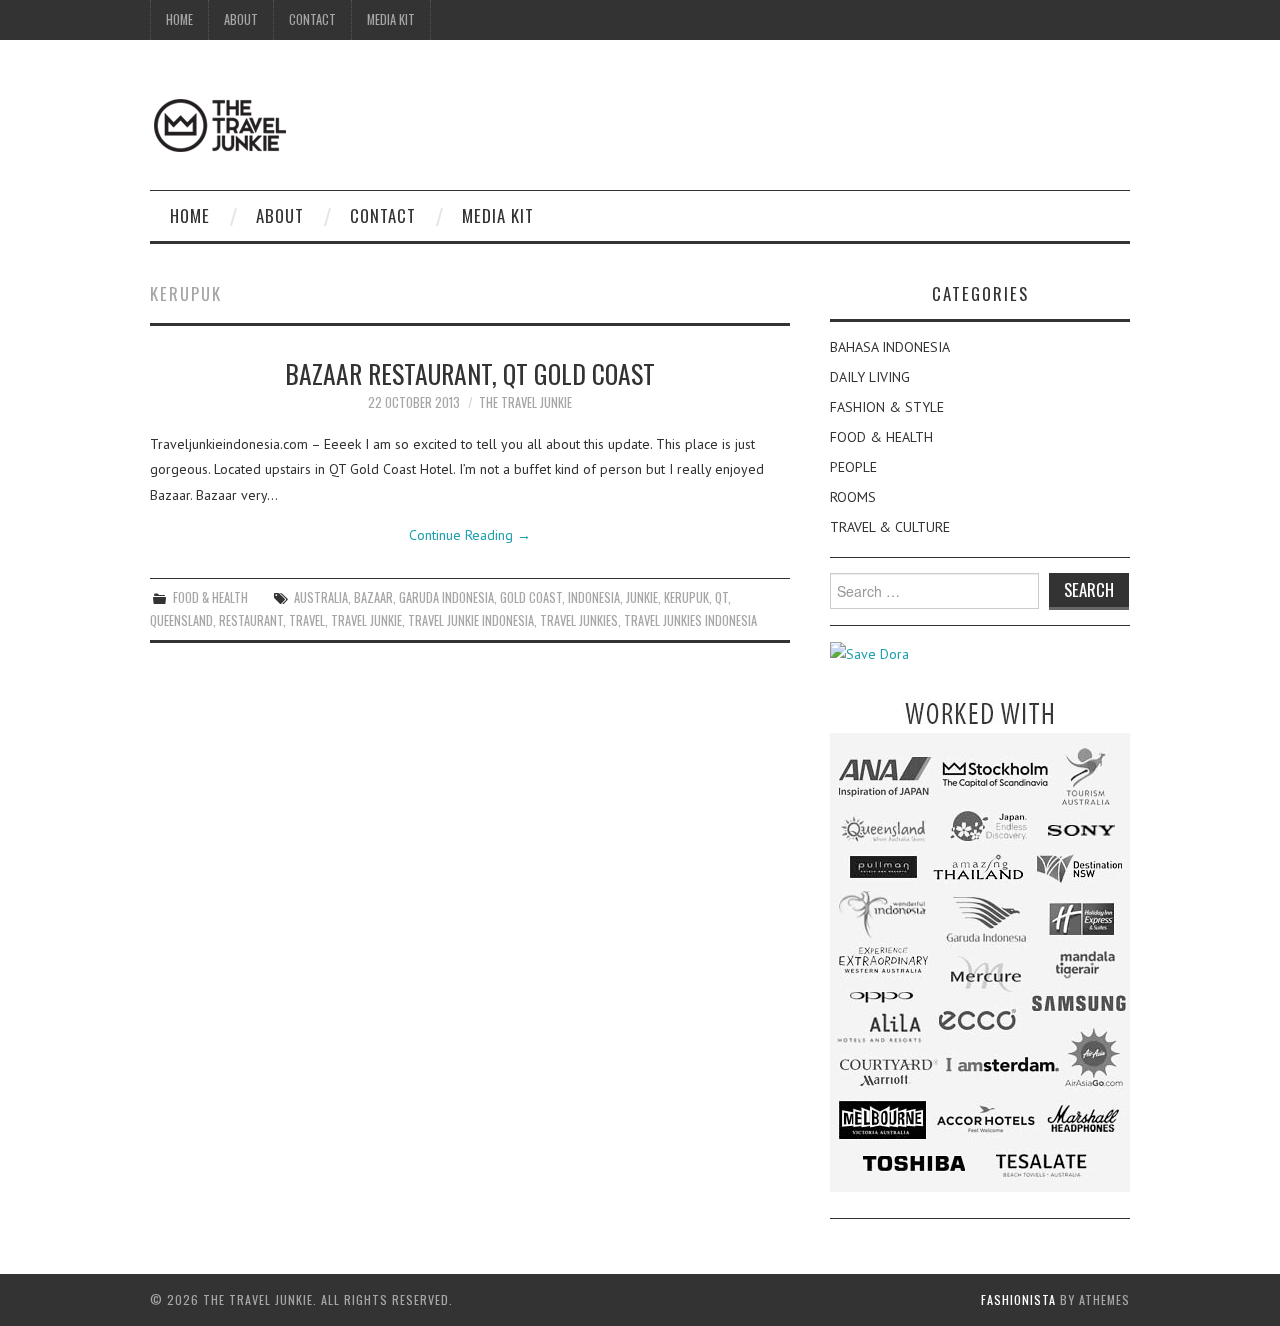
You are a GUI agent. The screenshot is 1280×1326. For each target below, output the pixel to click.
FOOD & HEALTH (210, 597)
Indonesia (594, 597)
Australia (321, 597)
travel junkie (366, 620)
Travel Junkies (579, 620)
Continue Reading (470, 535)
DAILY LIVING (870, 377)
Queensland (181, 620)
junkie (642, 597)
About (241, 19)
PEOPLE (853, 467)
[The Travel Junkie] (220, 124)
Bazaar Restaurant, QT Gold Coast (470, 373)
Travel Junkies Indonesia (690, 620)
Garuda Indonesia (446, 597)
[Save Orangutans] (869, 653)
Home (179, 19)
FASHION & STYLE (887, 407)
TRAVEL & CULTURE (890, 527)
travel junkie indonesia (471, 620)
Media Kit (391, 19)
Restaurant (251, 620)
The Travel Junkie (525, 402)
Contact (312, 19)
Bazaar (373, 597)
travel (307, 620)
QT (721, 597)
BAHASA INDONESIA (890, 347)
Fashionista (1018, 1299)
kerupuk (686, 597)
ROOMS (853, 497)
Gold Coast (531, 597)
